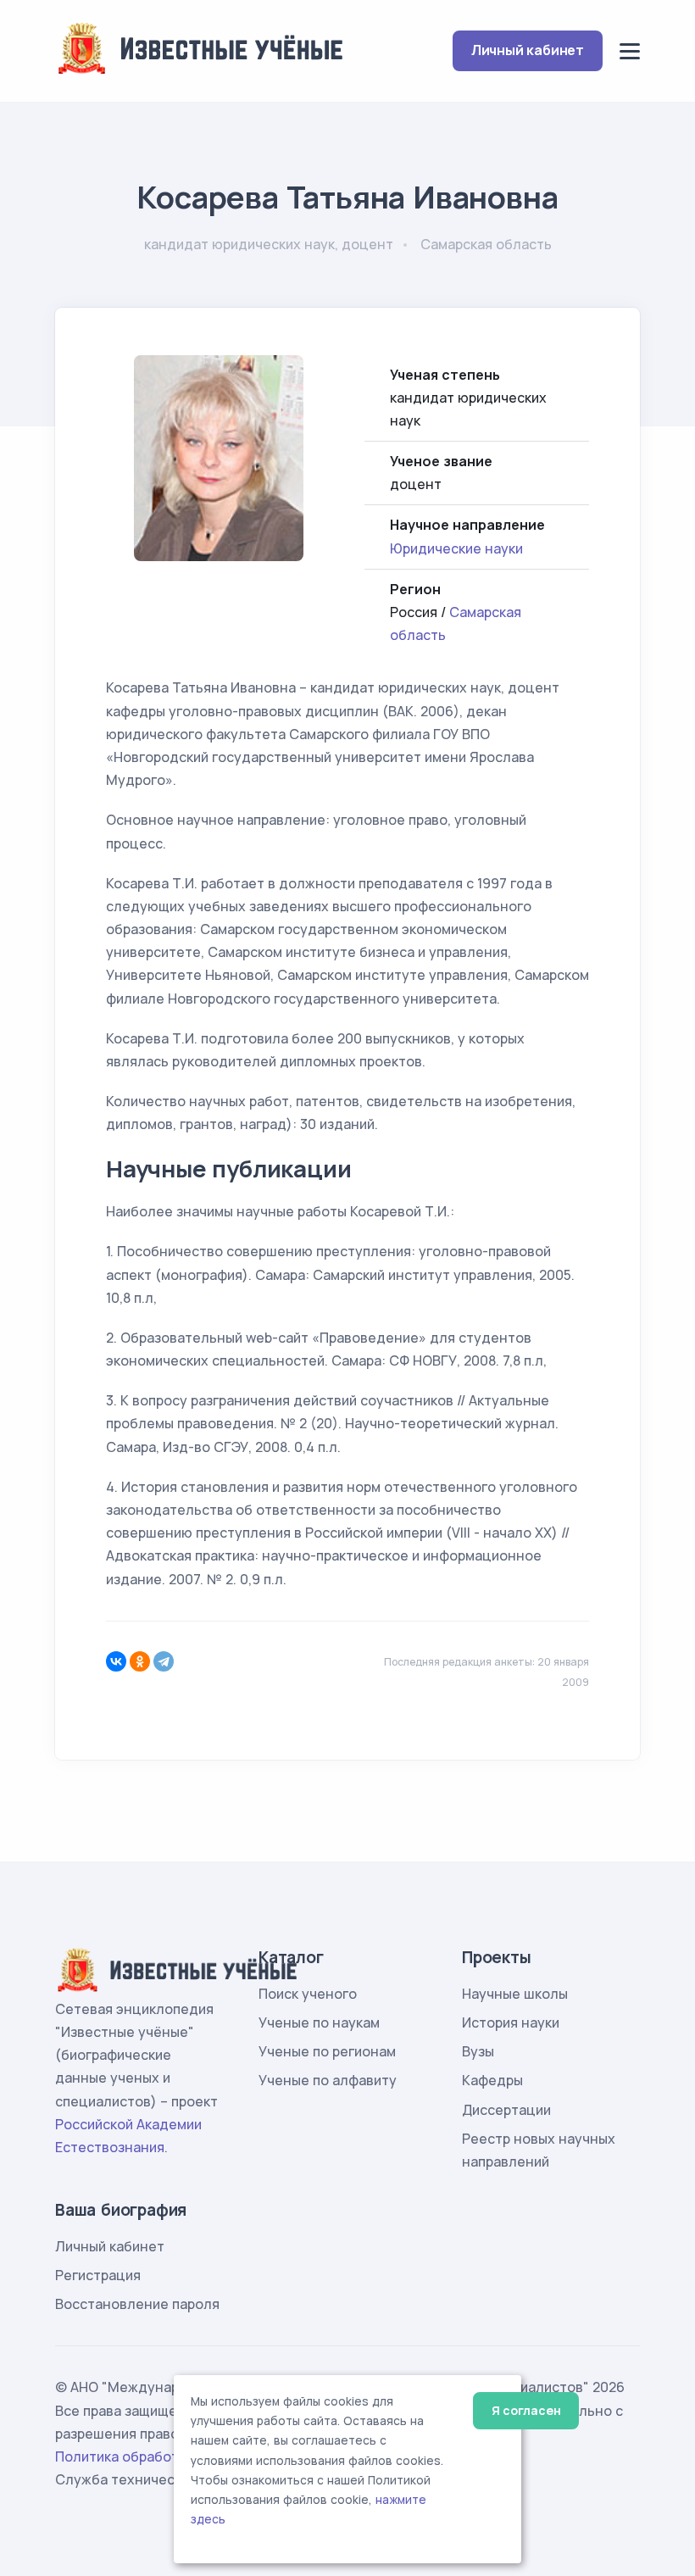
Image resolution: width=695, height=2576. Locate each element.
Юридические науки (456, 548)
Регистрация (98, 2275)
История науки (511, 2022)
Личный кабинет (528, 50)
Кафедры (492, 2080)
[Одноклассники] (140, 1661)
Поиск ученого (308, 1994)
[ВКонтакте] (116, 1661)
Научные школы (515, 1994)
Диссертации (506, 2110)
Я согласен (526, 2410)
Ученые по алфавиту (328, 2080)
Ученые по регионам (327, 2051)
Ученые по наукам (319, 2022)
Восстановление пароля (137, 2304)
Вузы (478, 2051)
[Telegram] (164, 1661)
